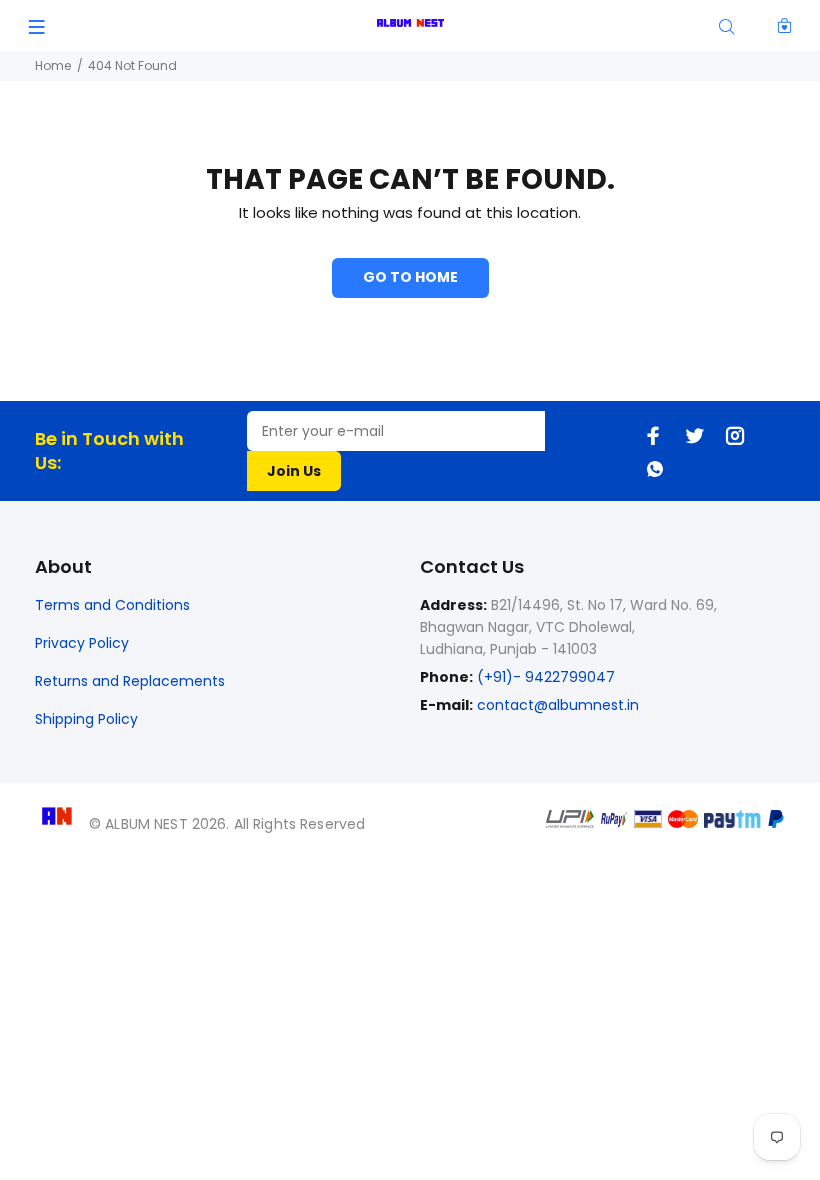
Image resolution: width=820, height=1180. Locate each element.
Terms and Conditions (112, 605)
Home (53, 65)
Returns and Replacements (130, 681)
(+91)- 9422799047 (544, 677)
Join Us (294, 471)
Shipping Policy (86, 719)
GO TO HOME (410, 277)
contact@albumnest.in (558, 705)
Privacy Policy (82, 643)
